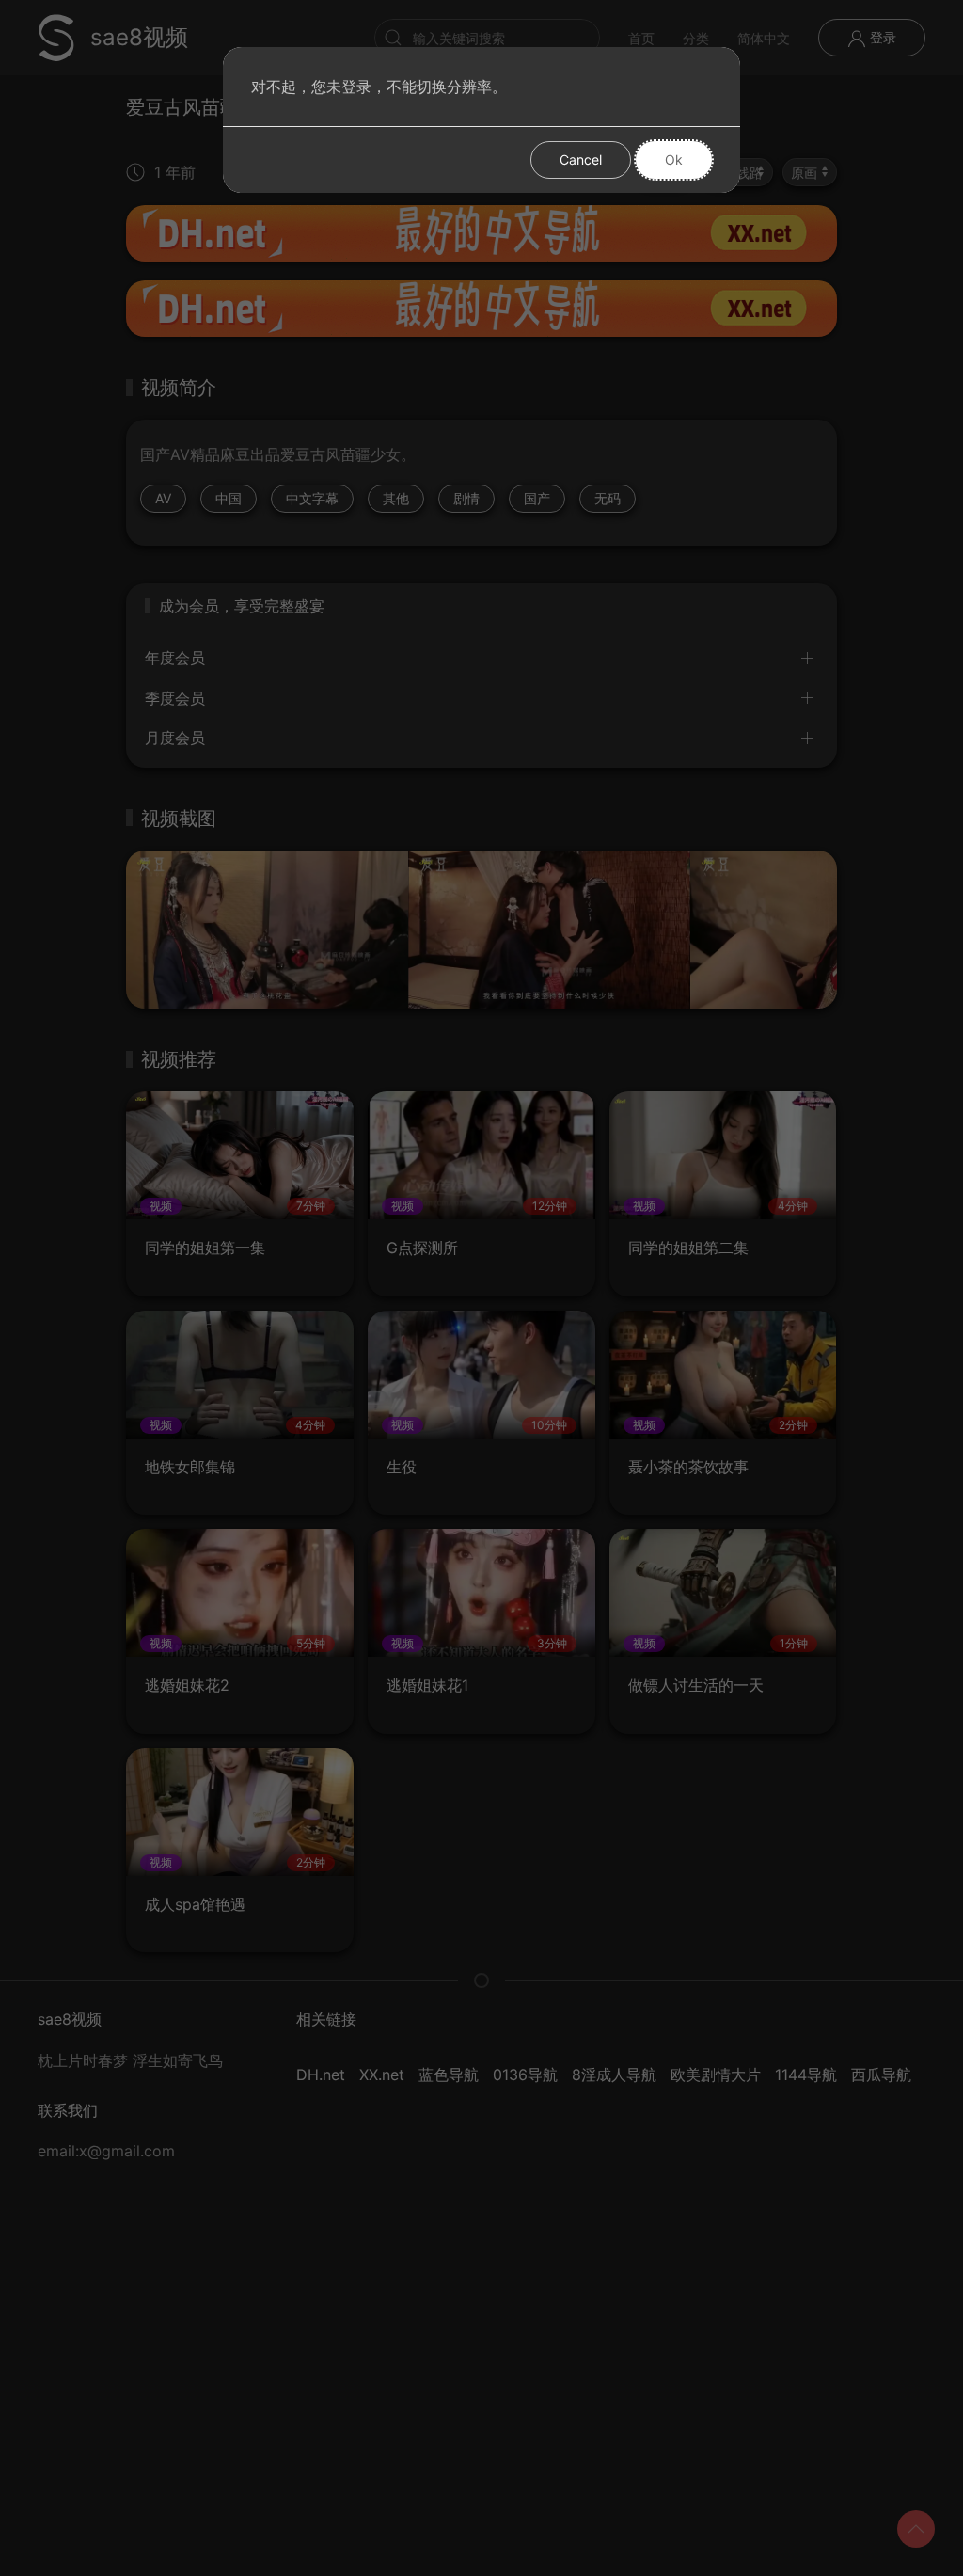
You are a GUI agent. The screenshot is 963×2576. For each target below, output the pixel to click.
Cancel (581, 159)
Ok (674, 159)
